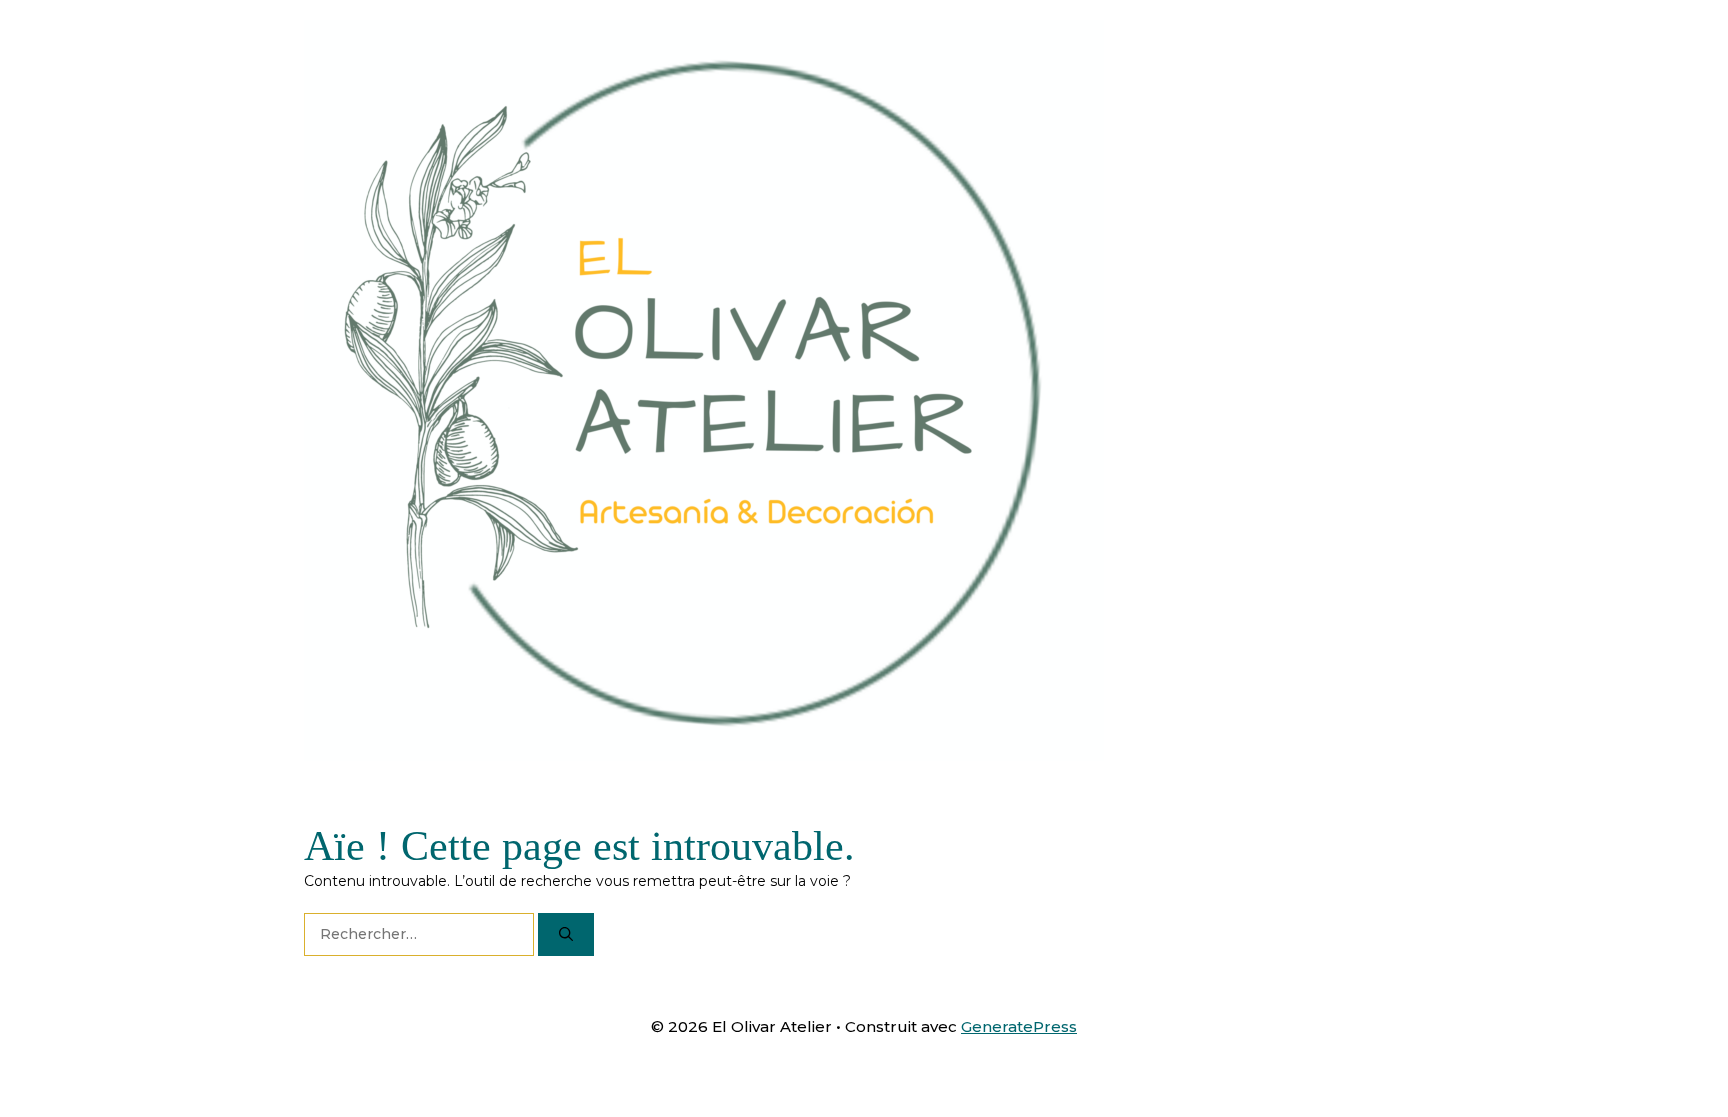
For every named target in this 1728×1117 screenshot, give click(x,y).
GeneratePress (1019, 1026)
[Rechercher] (566, 934)
